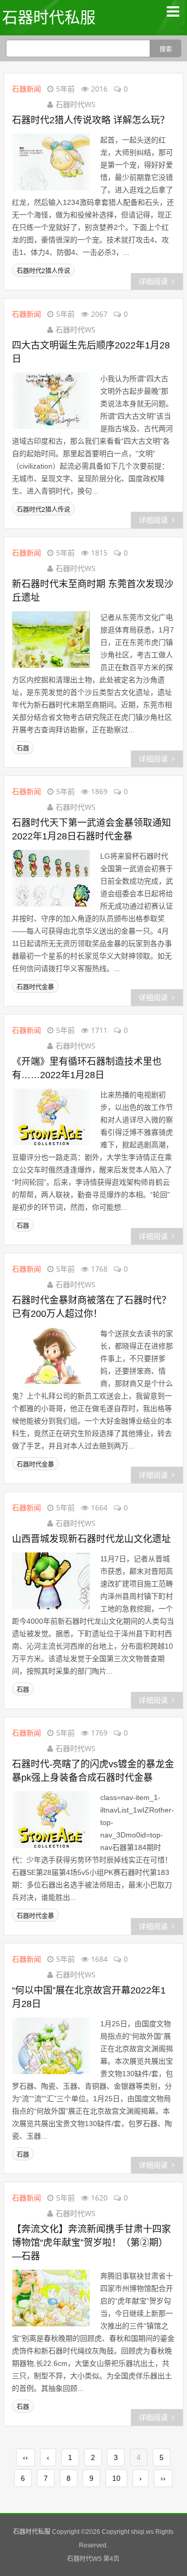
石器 (23, 748)
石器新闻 (26, 89)
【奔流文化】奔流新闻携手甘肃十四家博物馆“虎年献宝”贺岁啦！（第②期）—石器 (91, 2243)
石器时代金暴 (35, 987)
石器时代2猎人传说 (43, 271)
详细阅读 (153, 281)
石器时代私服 (49, 17)
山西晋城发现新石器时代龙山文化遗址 (91, 1539)
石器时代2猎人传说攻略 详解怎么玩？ (91, 120)
